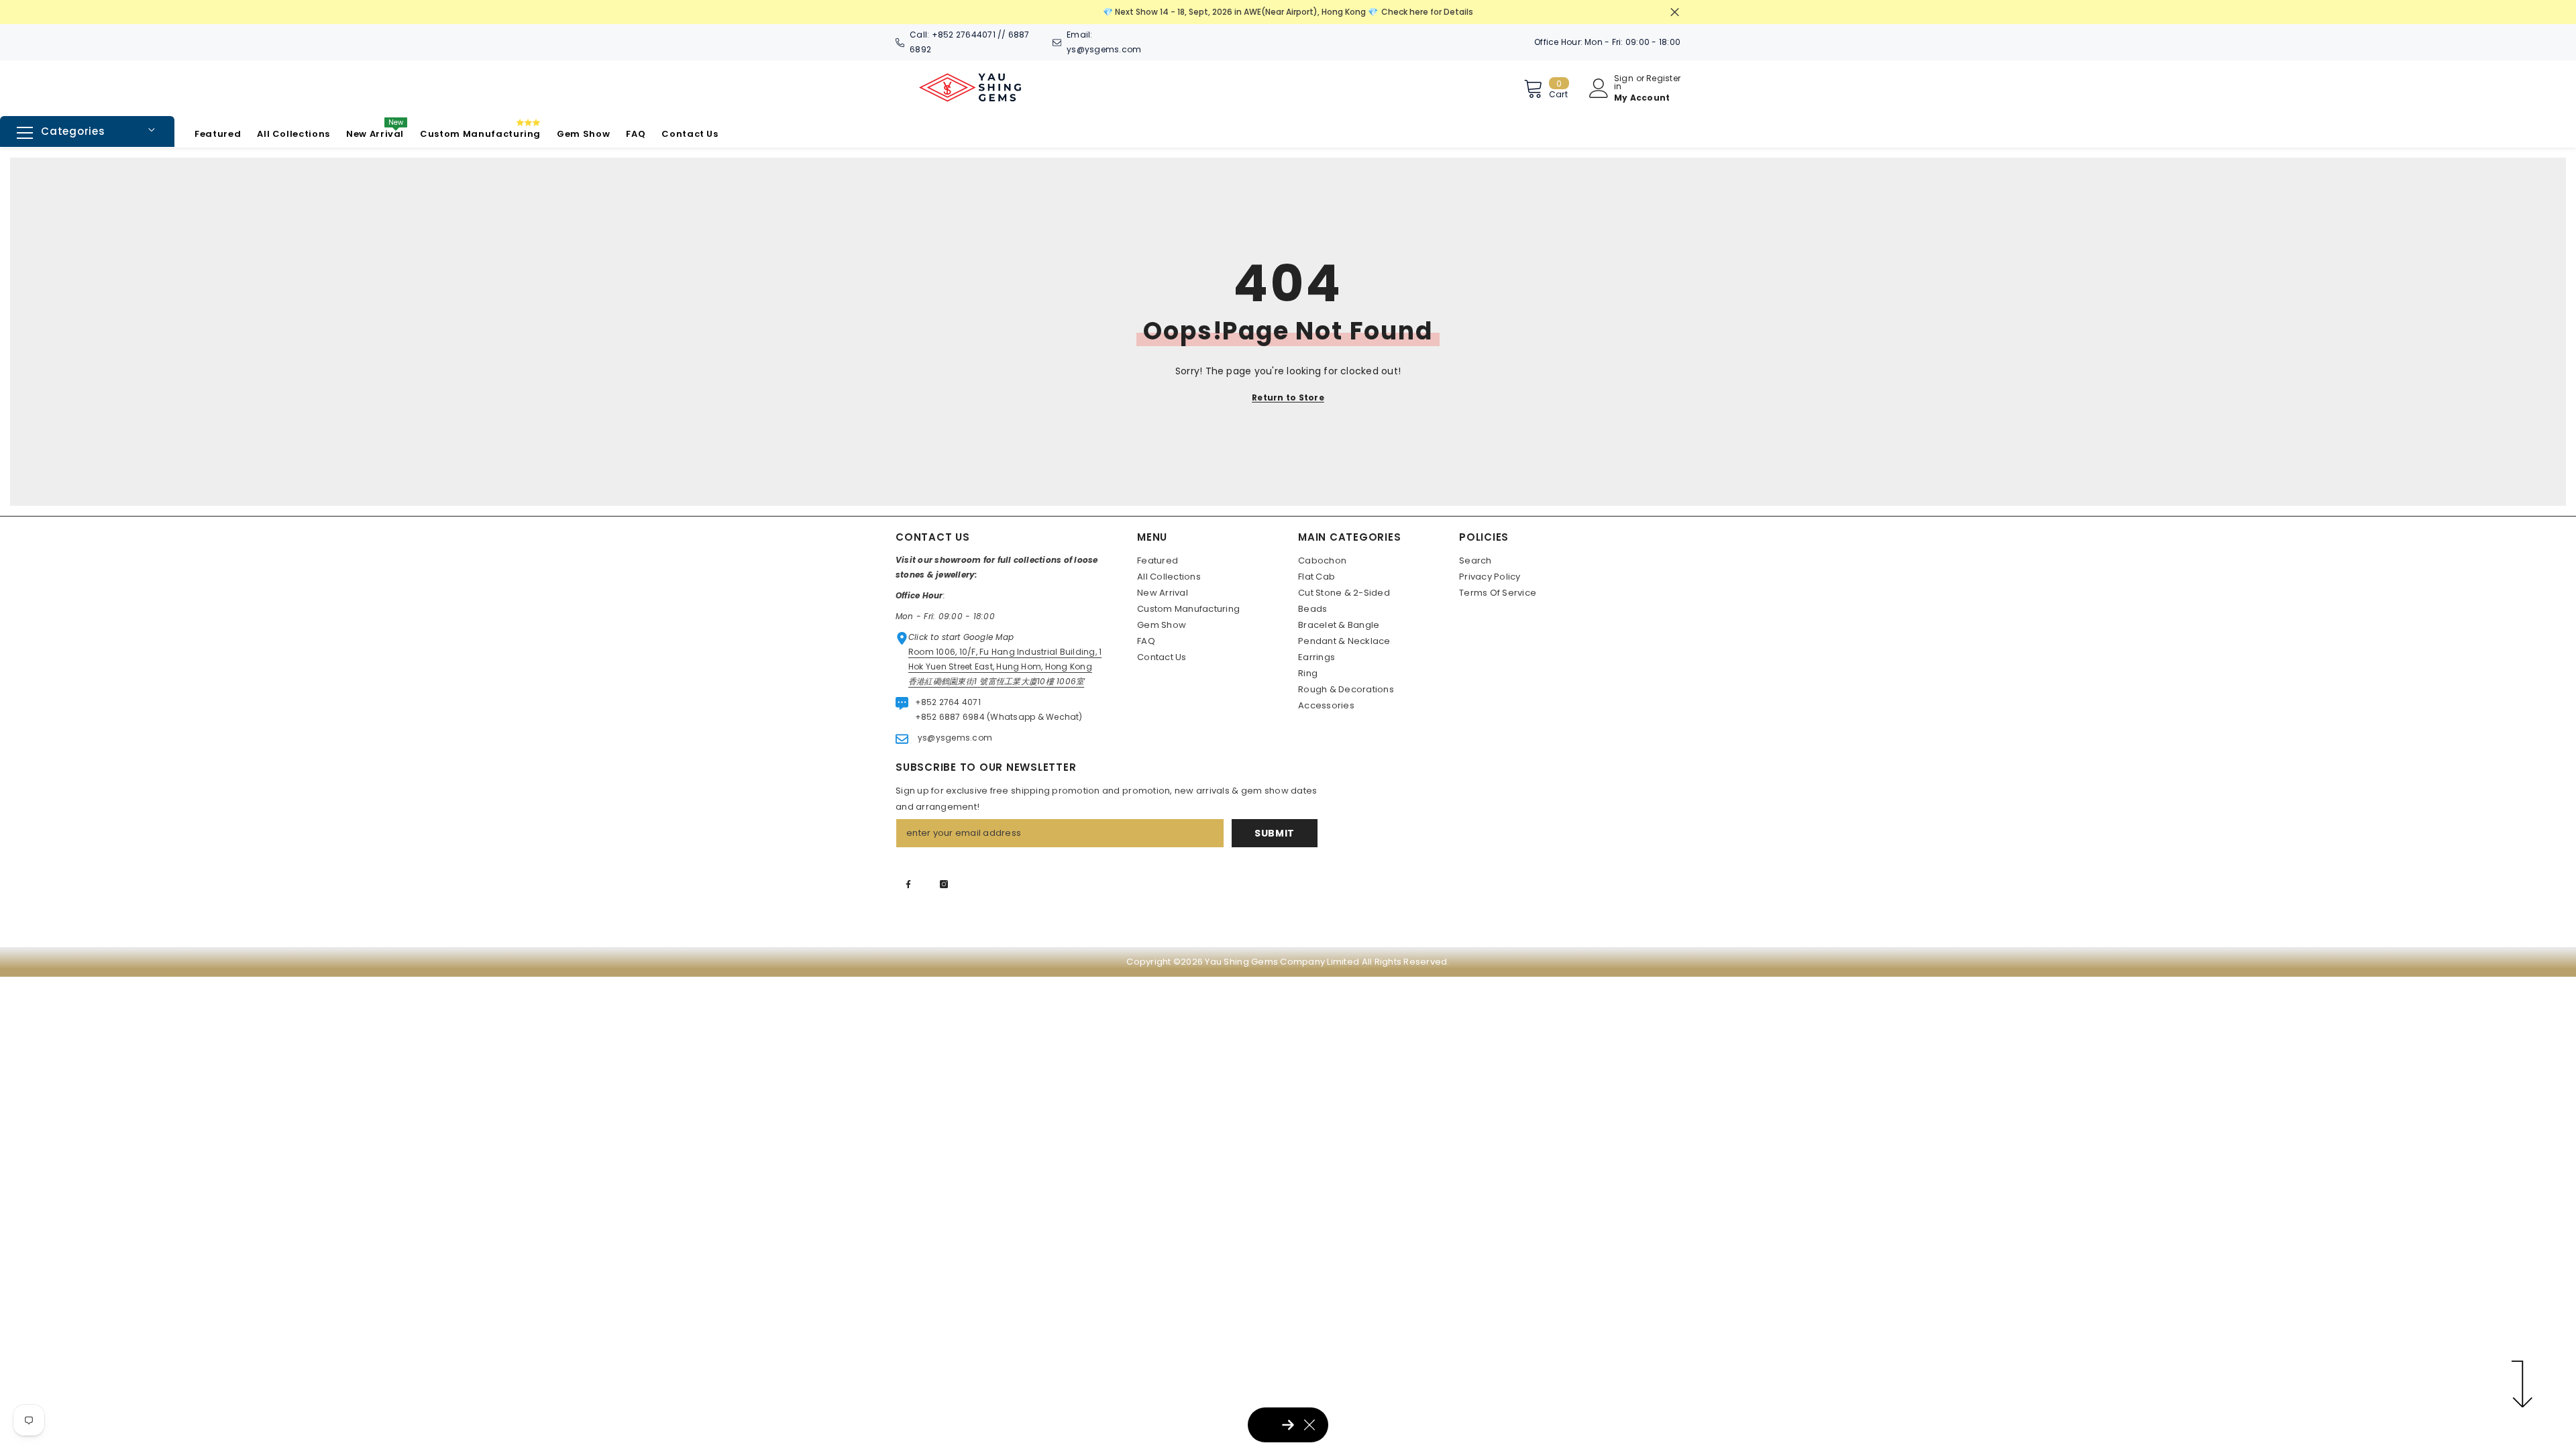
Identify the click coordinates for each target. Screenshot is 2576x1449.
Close (1675, 12)
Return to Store (1288, 397)
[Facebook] (908, 884)
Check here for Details (1427, 12)
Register (1663, 79)
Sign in (1624, 83)
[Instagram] (944, 884)
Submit (1275, 833)
